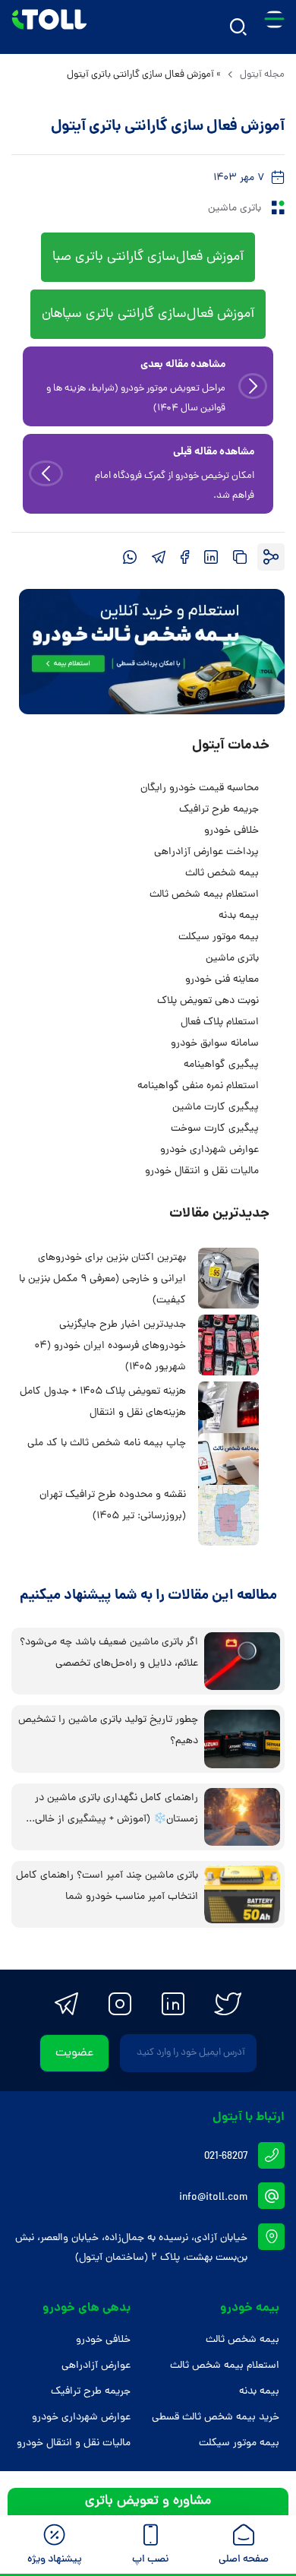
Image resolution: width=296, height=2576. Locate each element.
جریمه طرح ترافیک (219, 810)
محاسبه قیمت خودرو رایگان (200, 788)
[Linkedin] (173, 2004)
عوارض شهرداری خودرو (209, 1150)
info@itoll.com (213, 2198)
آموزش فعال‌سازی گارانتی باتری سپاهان (148, 314)
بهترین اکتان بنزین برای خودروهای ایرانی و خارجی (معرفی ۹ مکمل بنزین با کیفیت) (102, 1279)
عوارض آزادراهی (96, 2366)
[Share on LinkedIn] (211, 557)
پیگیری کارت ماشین (216, 1108)
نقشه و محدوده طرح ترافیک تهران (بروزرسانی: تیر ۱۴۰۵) (113, 1506)
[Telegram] (66, 2004)
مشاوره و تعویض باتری (148, 2501)
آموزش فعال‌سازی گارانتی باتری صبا (148, 257)
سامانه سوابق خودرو (215, 1044)
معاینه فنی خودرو (222, 980)
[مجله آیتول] (49, 27)
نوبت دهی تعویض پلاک (208, 1001)
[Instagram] (120, 2004)
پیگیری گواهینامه (221, 1065)
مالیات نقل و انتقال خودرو (202, 1171)
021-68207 (226, 2157)
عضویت (74, 2053)
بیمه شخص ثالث (222, 873)
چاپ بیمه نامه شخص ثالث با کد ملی (107, 1443)
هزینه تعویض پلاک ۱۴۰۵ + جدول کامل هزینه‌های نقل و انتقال (103, 1402)
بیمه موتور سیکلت (219, 937)
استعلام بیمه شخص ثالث (204, 895)
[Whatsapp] (130, 557)
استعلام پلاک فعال (220, 1022)
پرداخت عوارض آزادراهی (206, 852)
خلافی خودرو (230, 831)
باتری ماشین (235, 209)
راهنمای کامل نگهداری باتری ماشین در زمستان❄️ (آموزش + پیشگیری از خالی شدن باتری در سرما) (117, 1820)
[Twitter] (228, 2004)
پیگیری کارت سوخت (215, 1129)
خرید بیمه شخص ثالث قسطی (216, 2418)
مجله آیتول (262, 75)
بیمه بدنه (239, 916)
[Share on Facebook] (185, 557)
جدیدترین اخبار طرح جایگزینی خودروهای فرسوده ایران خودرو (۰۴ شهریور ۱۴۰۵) (110, 1346)
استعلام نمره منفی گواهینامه (198, 1086)
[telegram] (159, 557)
